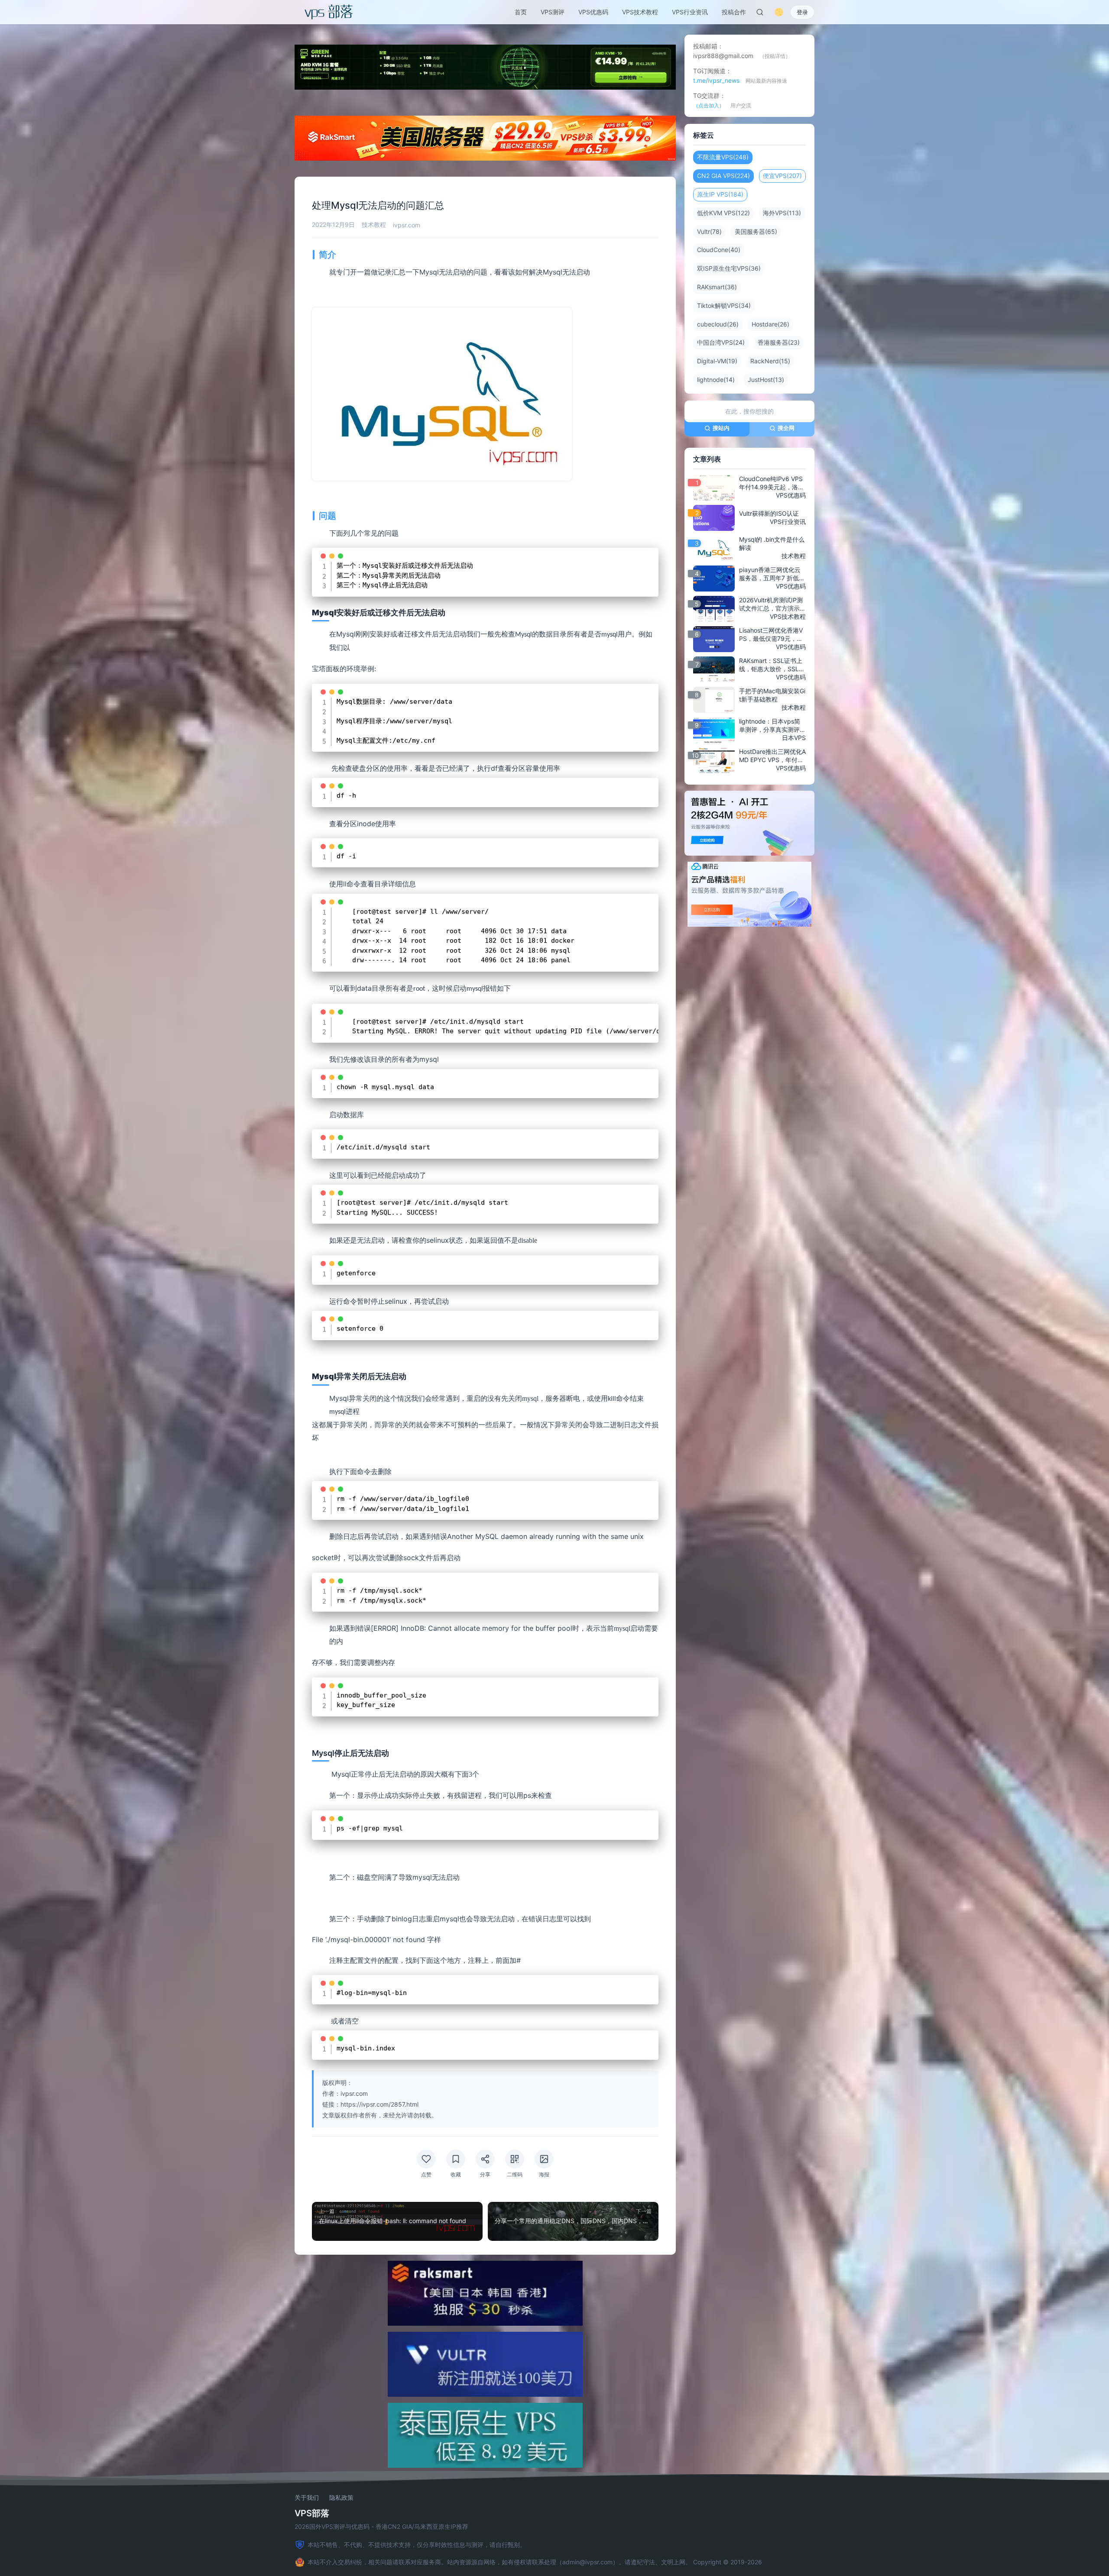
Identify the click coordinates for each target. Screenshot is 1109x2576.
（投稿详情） (775, 56)
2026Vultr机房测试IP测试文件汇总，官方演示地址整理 (772, 604)
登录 (802, 12)
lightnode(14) (716, 380)
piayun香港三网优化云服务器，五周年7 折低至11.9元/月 (772, 574)
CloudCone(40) (719, 250)
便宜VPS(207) (782, 176)
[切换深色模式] (779, 12)
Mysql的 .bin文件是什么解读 (772, 543)
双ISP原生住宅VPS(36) (729, 268)
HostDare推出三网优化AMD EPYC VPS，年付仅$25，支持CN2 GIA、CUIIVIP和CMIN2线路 (772, 756)
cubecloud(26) (718, 324)
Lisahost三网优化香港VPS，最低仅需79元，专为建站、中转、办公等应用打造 (772, 635)
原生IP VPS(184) (720, 194)
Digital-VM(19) (717, 361)
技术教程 (374, 225)
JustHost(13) (766, 380)
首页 (521, 12)
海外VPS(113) (782, 213)
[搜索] (760, 12)
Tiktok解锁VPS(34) (724, 305)
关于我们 (307, 2498)
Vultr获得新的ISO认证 (769, 513)
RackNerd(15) (770, 361)
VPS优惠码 (593, 12)
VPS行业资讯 (690, 12)
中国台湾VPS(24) (721, 342)
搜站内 (721, 428)
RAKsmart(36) (717, 287)
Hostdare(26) (770, 324)
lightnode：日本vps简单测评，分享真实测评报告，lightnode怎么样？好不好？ (772, 726)
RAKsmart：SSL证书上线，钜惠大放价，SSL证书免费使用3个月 (772, 665)
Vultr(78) (709, 231)
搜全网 (786, 428)
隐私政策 (341, 2498)
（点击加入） (709, 105)
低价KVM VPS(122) (723, 213)
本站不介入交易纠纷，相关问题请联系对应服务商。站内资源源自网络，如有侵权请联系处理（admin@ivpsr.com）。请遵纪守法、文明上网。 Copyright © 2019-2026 (535, 2562)
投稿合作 (734, 12)
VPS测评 (553, 12)
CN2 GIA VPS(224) (723, 176)
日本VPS (794, 738)
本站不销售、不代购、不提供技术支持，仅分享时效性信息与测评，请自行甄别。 (417, 2545)
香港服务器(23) (779, 342)
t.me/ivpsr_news (716, 80)
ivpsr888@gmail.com (723, 56)
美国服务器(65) (756, 231)
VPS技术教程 (640, 12)
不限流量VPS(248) (723, 157)
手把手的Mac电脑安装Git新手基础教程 (772, 695)
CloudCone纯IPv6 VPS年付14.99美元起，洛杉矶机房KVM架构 (772, 483)
